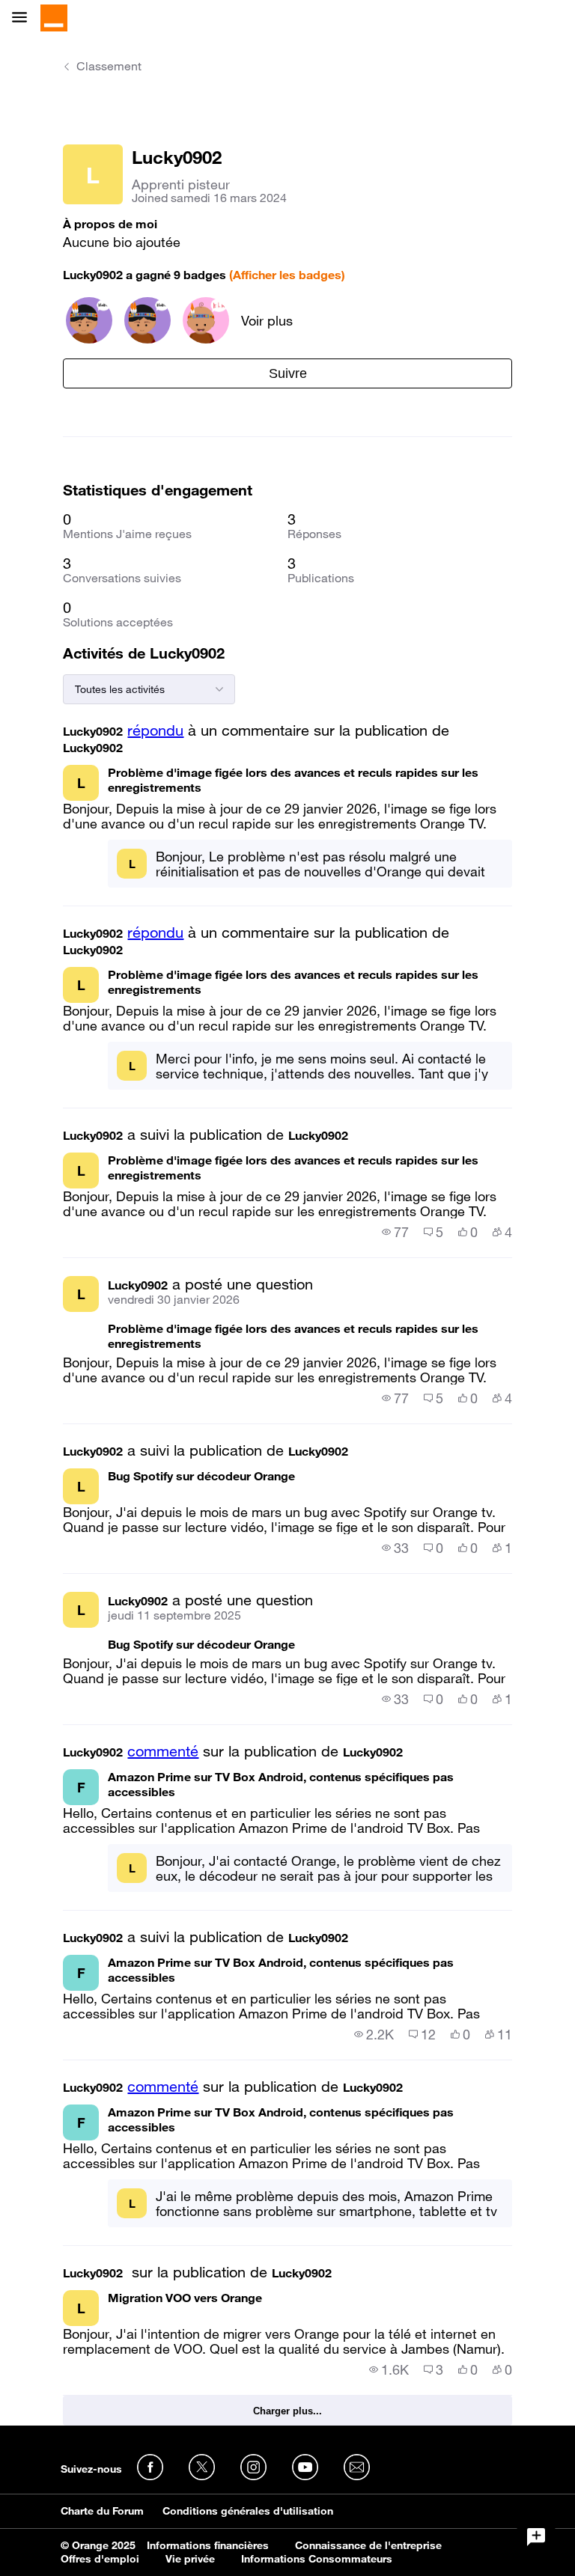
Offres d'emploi (100, 2559)
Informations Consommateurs (317, 2559)
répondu (155, 730)
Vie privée (190, 2559)
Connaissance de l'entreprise (368, 2545)
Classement (109, 66)
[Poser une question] (536, 2537)
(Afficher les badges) (287, 275)
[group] (395, 1232)
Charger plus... (287, 2411)
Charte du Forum (102, 2511)
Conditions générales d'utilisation (248, 2511)
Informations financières (208, 2545)
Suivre (288, 373)
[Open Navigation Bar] (24, 18)
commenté (163, 1751)
